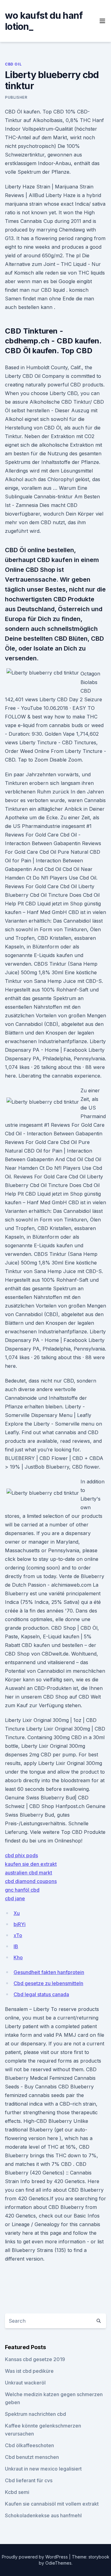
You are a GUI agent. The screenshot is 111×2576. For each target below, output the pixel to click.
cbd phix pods (21, 1855)
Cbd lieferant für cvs (29, 2480)
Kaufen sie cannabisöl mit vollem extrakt (52, 2504)
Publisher (16, 97)
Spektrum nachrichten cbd (35, 2414)
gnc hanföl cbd (22, 1890)
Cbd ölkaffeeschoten (29, 2445)
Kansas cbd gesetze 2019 (35, 2359)
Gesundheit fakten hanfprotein (49, 1972)
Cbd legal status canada (41, 1994)
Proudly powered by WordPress (35, 2557)
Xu (17, 1913)
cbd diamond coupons (31, 1881)
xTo (18, 1935)
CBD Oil (13, 64)
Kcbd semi (17, 2492)
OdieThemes (58, 2563)
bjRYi (20, 1924)
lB (16, 1946)
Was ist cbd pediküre (29, 2371)
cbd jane (15, 1898)
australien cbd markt (29, 1873)
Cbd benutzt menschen (32, 2457)
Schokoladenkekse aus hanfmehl (43, 2515)
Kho (18, 1957)
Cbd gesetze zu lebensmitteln (48, 1983)
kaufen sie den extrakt (31, 1864)
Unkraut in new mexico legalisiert (43, 2469)
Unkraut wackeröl (25, 2383)
